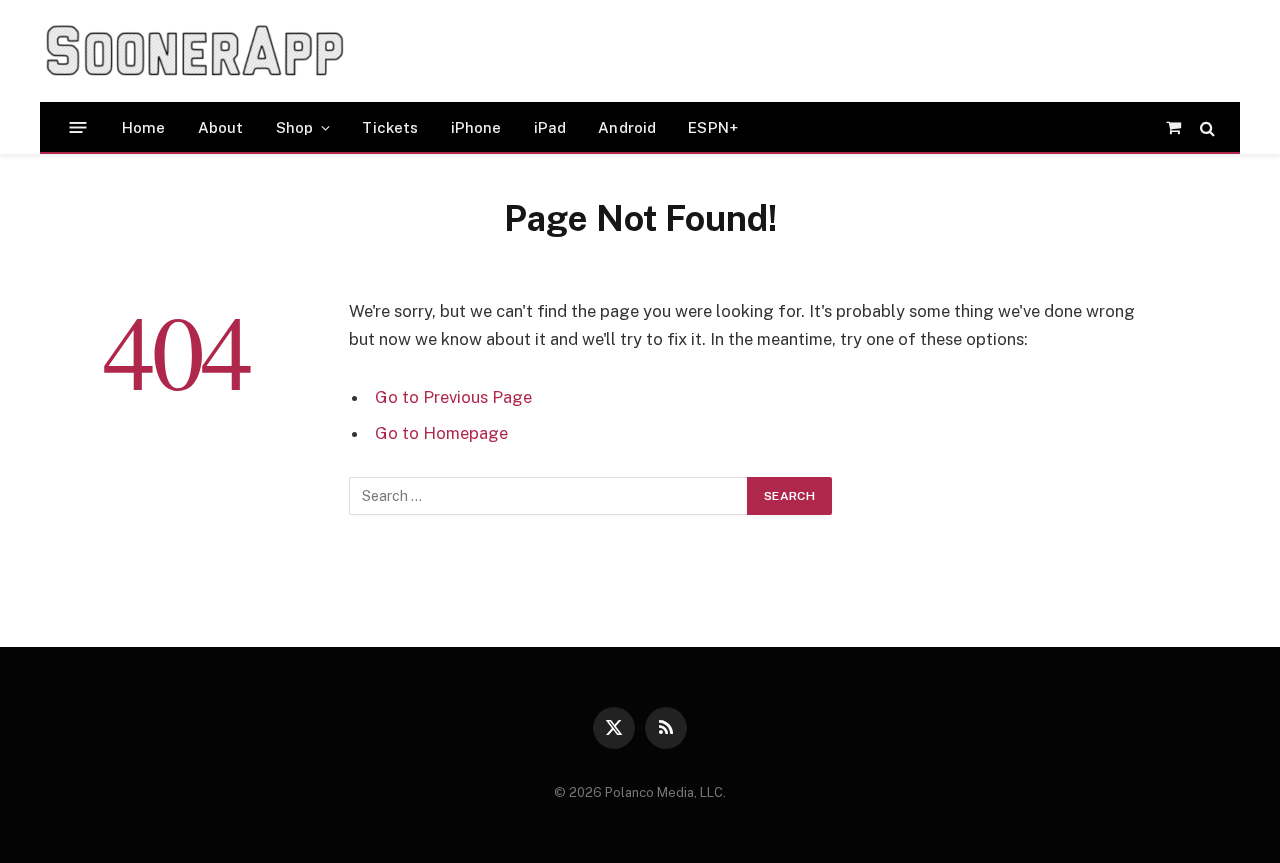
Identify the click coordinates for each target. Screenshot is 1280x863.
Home (144, 127)
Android (627, 127)
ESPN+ (713, 127)
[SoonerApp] (195, 51)
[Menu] (78, 127)
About (221, 127)
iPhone (476, 127)
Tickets (390, 127)
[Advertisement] (744, 51)
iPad (550, 127)
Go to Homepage (441, 433)
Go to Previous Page (453, 397)
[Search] (1205, 127)
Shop (295, 127)
